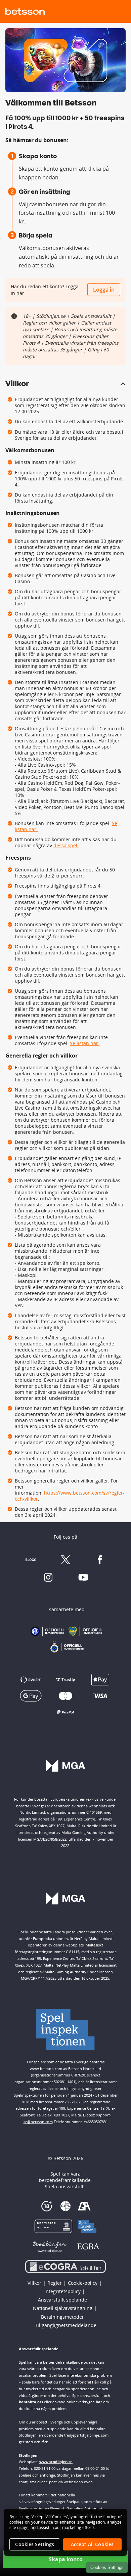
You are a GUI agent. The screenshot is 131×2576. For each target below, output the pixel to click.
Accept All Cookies (92, 2544)
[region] (65, 2532)
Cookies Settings (107, 2567)
